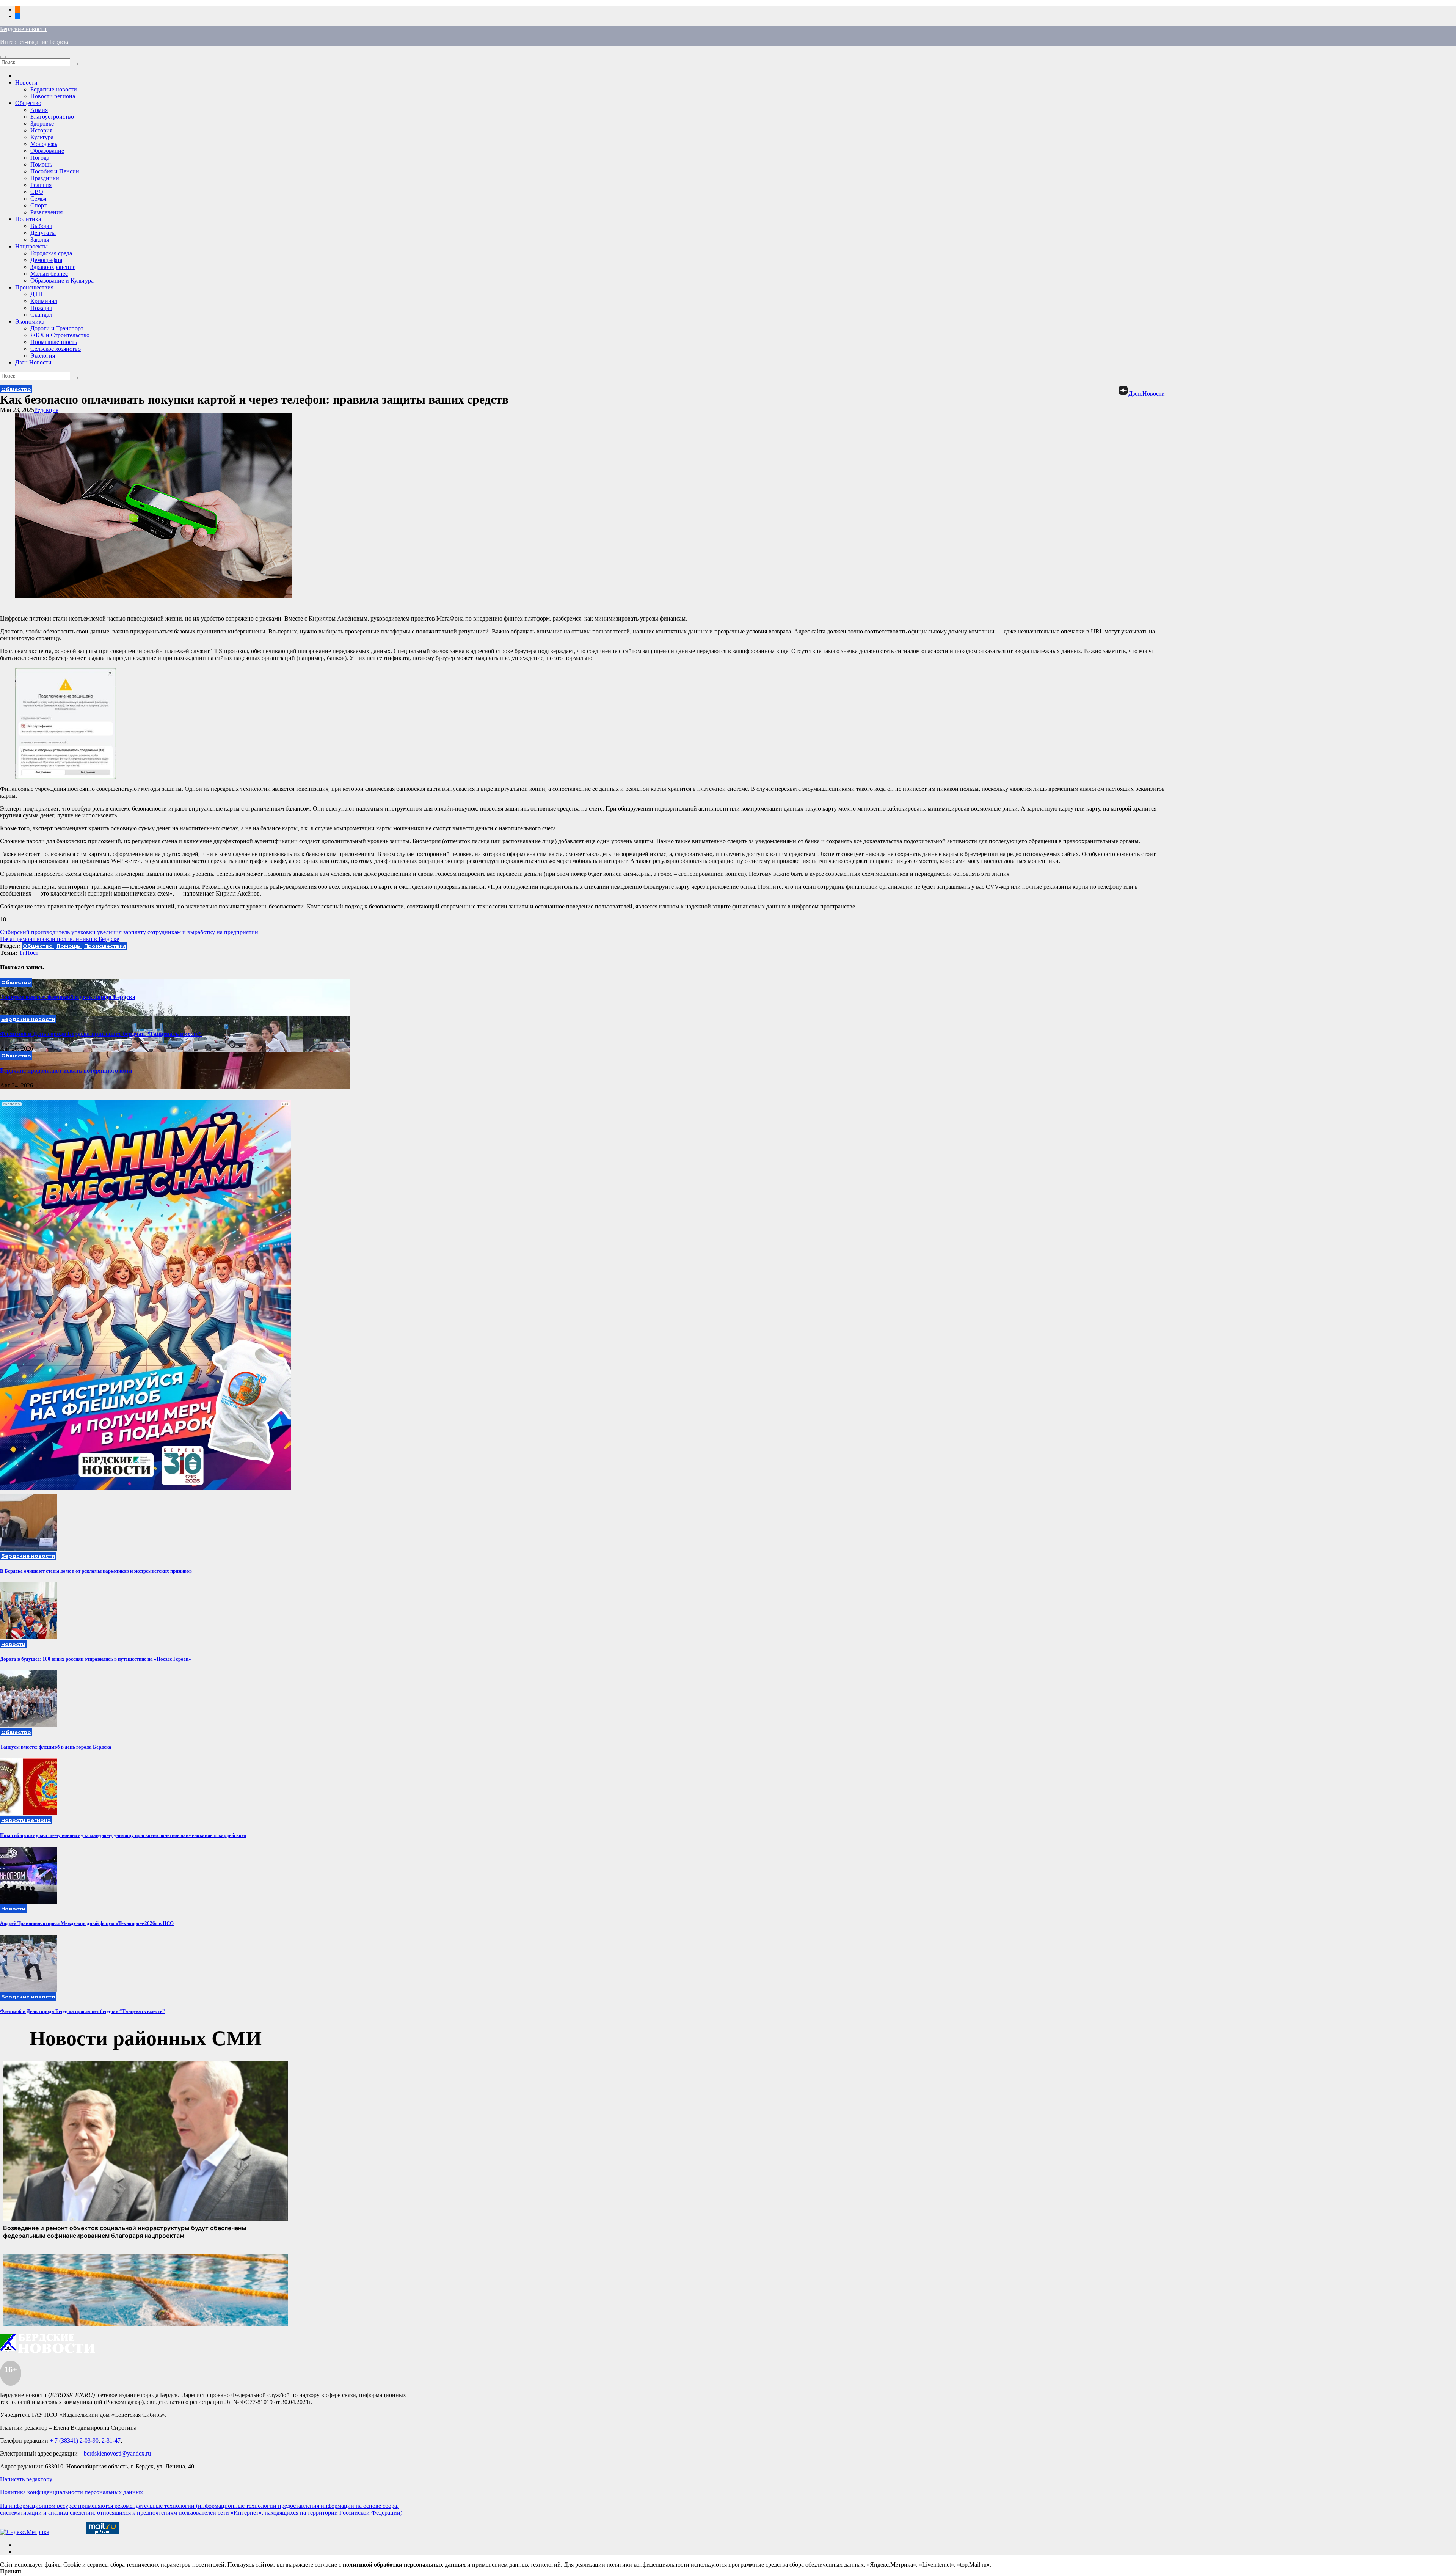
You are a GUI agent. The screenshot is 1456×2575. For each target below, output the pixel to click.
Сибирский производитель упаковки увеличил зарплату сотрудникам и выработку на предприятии (129, 932)
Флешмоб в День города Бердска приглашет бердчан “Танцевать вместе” (101, 1034)
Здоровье (42, 123)
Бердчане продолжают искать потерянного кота (66, 1071)
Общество (28, 103)
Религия (41, 185)
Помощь (41, 164)
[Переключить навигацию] (3, 57)
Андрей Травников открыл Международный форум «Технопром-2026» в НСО (87, 1923)
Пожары (41, 308)
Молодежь (44, 144)
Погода (40, 158)
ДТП (37, 294)
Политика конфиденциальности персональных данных (71, 2492)
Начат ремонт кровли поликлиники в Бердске (60, 939)
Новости (26, 82)
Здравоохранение (53, 267)
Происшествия (34, 287)
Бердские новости (23, 29)
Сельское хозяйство (56, 349)
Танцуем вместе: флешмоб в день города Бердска (68, 997)
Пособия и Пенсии (55, 171)
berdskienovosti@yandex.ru (117, 2453)
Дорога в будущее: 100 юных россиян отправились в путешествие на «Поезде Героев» (96, 1659)
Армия (39, 110)
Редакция (46, 410)
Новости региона (53, 96)
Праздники (45, 178)
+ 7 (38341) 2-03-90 (74, 2441)
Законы (40, 240)
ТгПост (29, 953)
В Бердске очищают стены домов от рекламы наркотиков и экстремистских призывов (96, 1571)
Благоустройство (52, 117)
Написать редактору (26, 2479)
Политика (28, 219)
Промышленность (54, 342)
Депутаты (43, 233)
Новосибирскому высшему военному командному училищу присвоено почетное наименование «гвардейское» (123, 1835)
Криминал (44, 301)
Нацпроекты (31, 246)
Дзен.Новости (33, 362)
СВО (37, 192)
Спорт (38, 205)
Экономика (30, 321)
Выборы (41, 226)
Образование (47, 151)
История (41, 130)
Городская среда (51, 253)
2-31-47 (111, 2441)
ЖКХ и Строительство (60, 335)
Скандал (41, 315)
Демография (46, 260)
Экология (43, 356)
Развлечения (46, 212)
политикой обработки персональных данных (404, 2565)
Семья (38, 199)
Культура (42, 137)
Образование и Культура (62, 280)
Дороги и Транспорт (57, 328)
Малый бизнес (49, 274)
